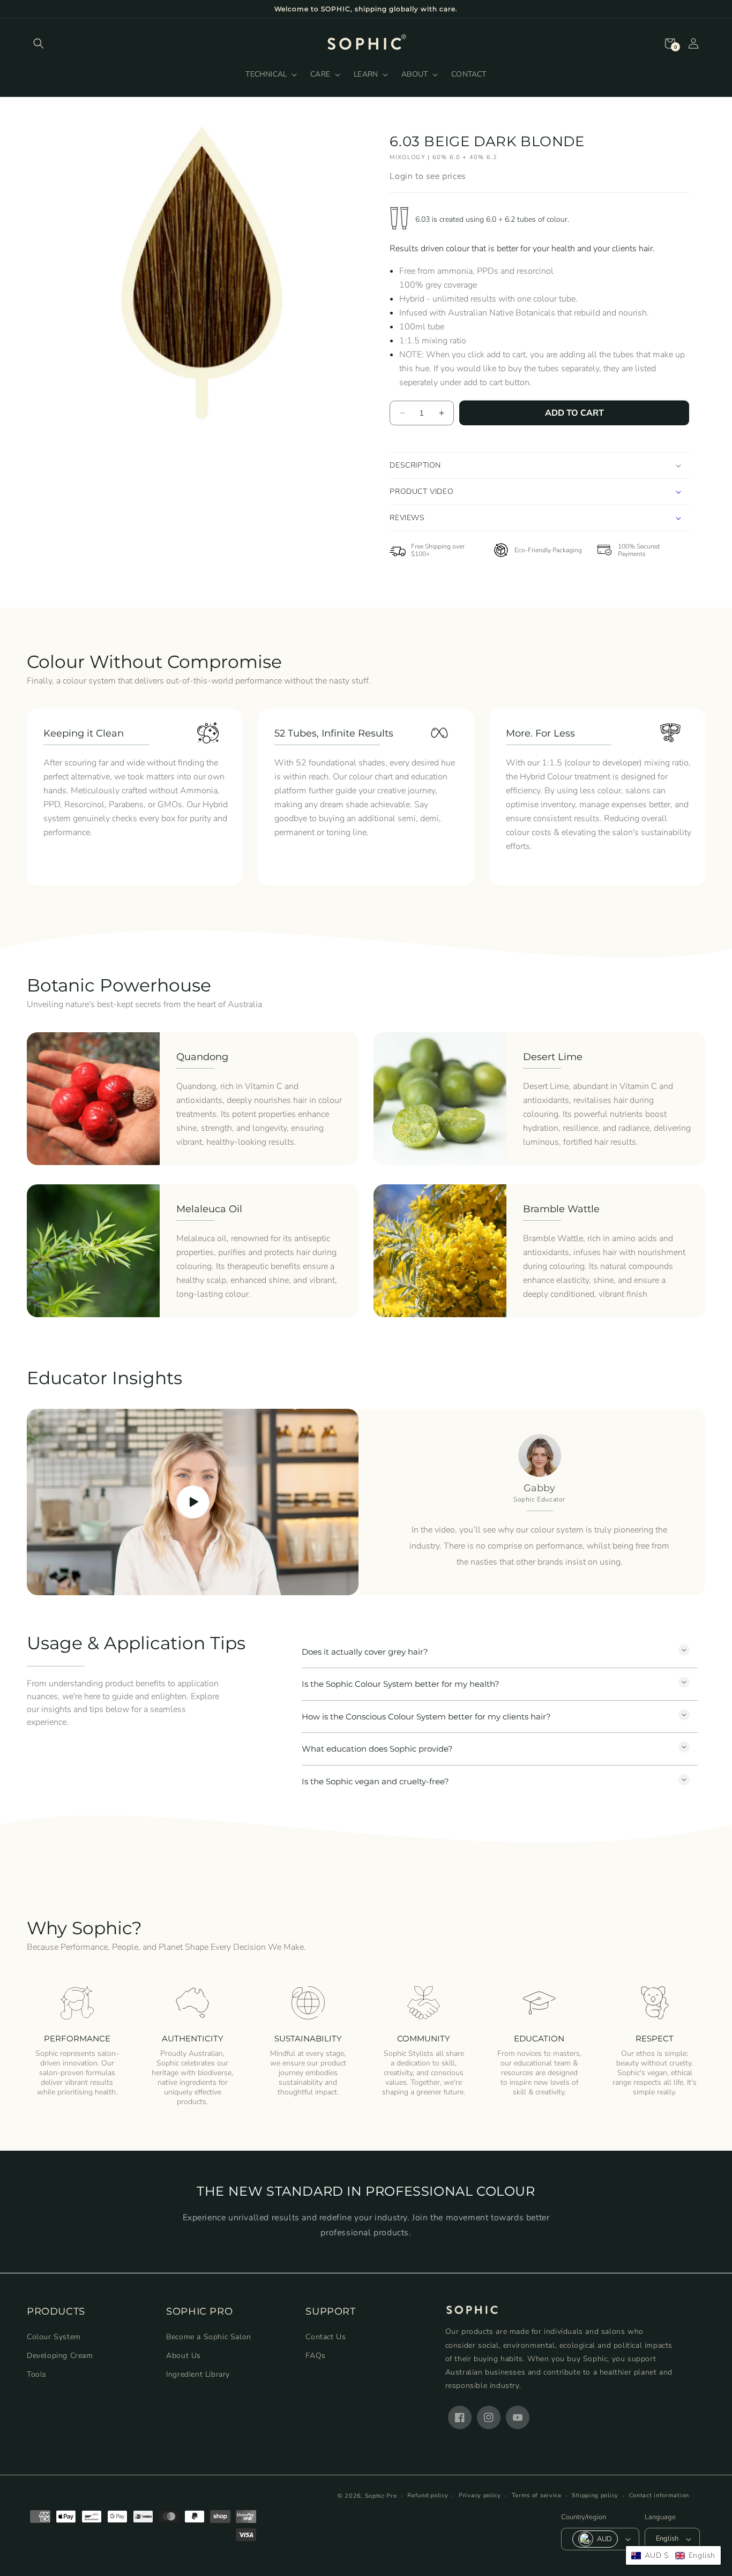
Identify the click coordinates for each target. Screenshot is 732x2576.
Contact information (659, 2495)
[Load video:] (193, 1502)
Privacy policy (480, 2495)
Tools (37, 2374)
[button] (39, 43)
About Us (184, 2355)
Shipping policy (595, 2495)
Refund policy (428, 2495)
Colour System (54, 2336)
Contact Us (326, 2336)
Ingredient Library (198, 2374)
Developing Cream (60, 2355)
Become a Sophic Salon (209, 2336)
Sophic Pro (381, 2496)
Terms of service (537, 2495)
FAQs (315, 2355)
